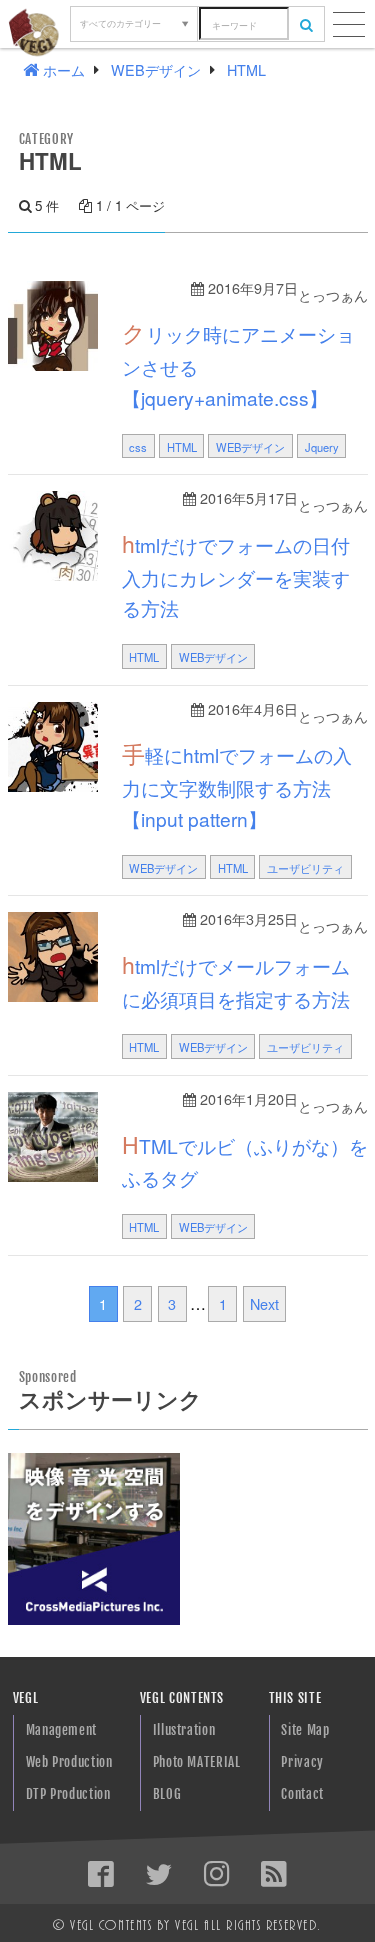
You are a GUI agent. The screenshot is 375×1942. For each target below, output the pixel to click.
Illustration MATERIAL (184, 1734)
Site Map (305, 1730)
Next (264, 1303)
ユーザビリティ (305, 868)
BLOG (167, 1794)
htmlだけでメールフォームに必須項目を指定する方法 (236, 980)
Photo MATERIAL (197, 1762)
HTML (182, 447)
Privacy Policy (302, 1766)
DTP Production (68, 1794)
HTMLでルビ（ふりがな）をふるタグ (245, 1160)
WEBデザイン (250, 447)
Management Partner (61, 1734)
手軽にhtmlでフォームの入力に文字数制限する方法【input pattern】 (237, 784)
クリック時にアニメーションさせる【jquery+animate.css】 (238, 363)
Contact (302, 1794)
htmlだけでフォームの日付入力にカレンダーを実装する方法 (236, 574)
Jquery (322, 447)
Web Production (69, 1762)
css (138, 447)
